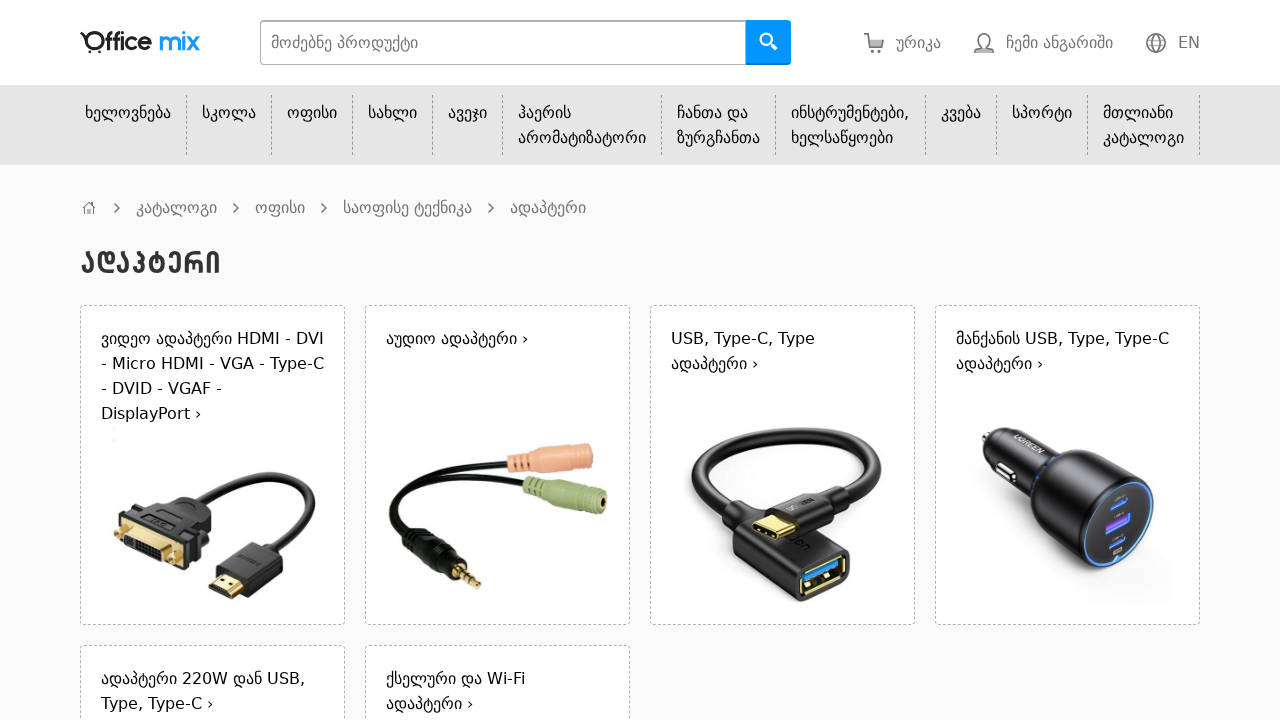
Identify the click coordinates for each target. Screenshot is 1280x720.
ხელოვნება (128, 112)
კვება (961, 112)
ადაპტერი (548, 207)
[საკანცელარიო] (89, 207)
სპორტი (1042, 112)
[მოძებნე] (768, 42)
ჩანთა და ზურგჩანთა (718, 125)
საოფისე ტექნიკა (407, 207)
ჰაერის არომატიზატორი (582, 125)
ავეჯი (467, 112)
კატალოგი (176, 207)
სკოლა (229, 112)
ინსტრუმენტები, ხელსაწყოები (850, 125)
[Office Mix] (140, 42)
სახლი (392, 112)
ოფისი (312, 112)
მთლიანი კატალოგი (1143, 125)
